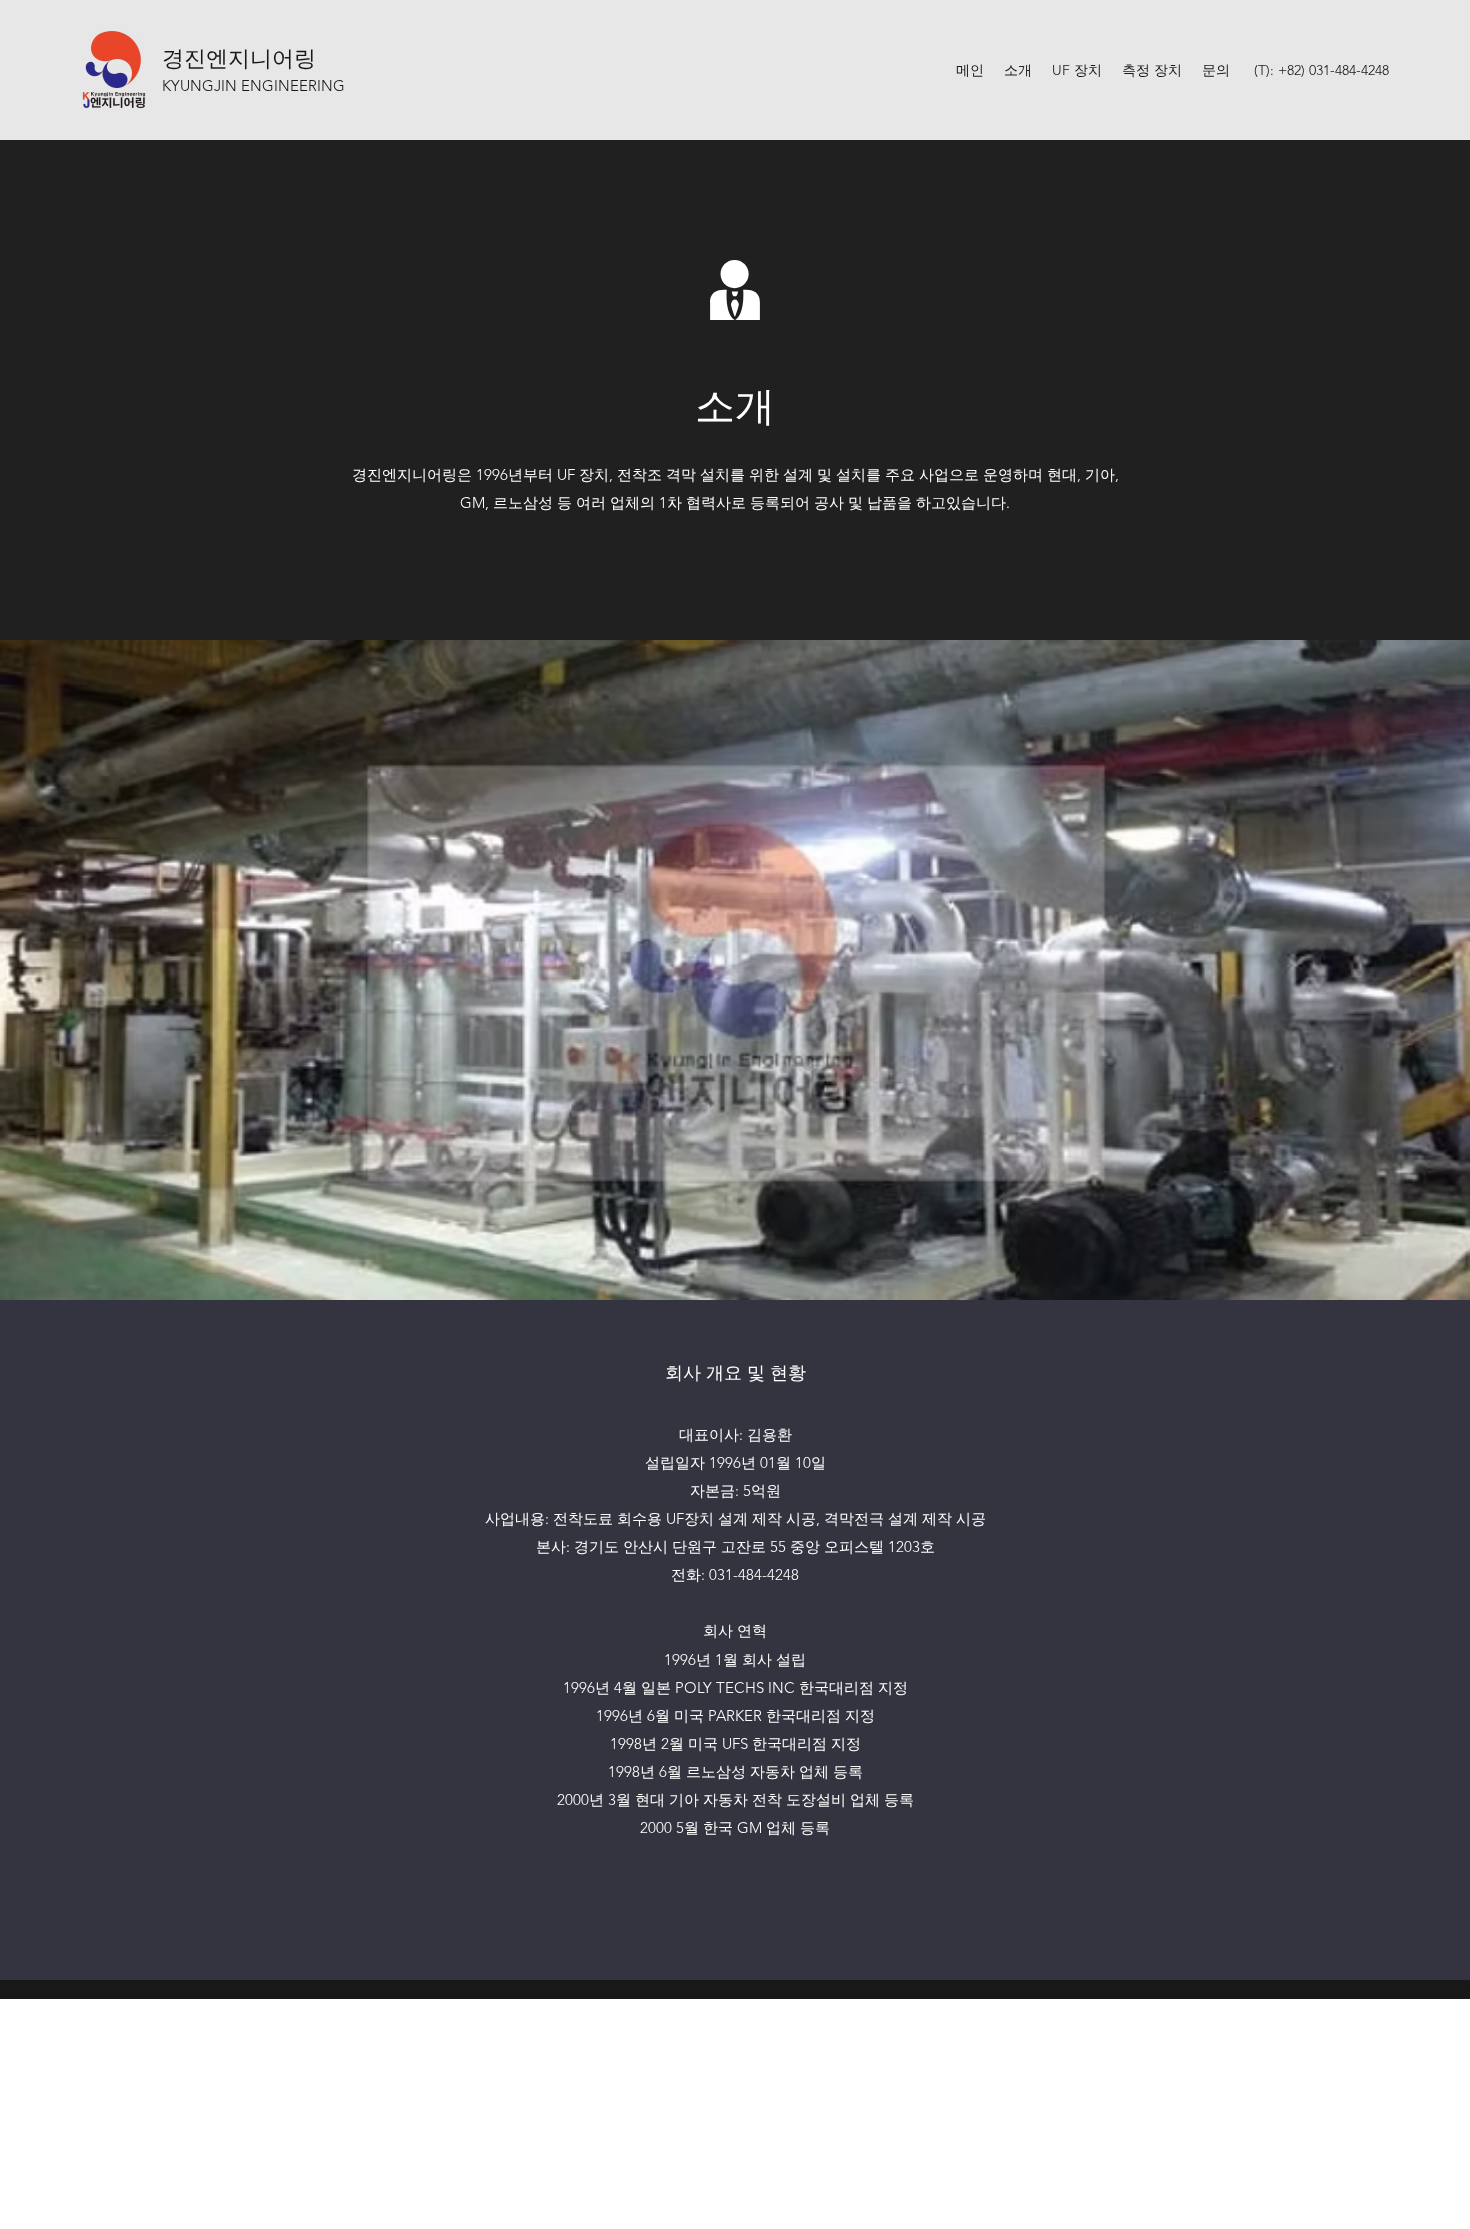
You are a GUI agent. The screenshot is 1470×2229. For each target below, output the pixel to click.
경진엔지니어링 (239, 56)
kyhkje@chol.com (737, 2088)
